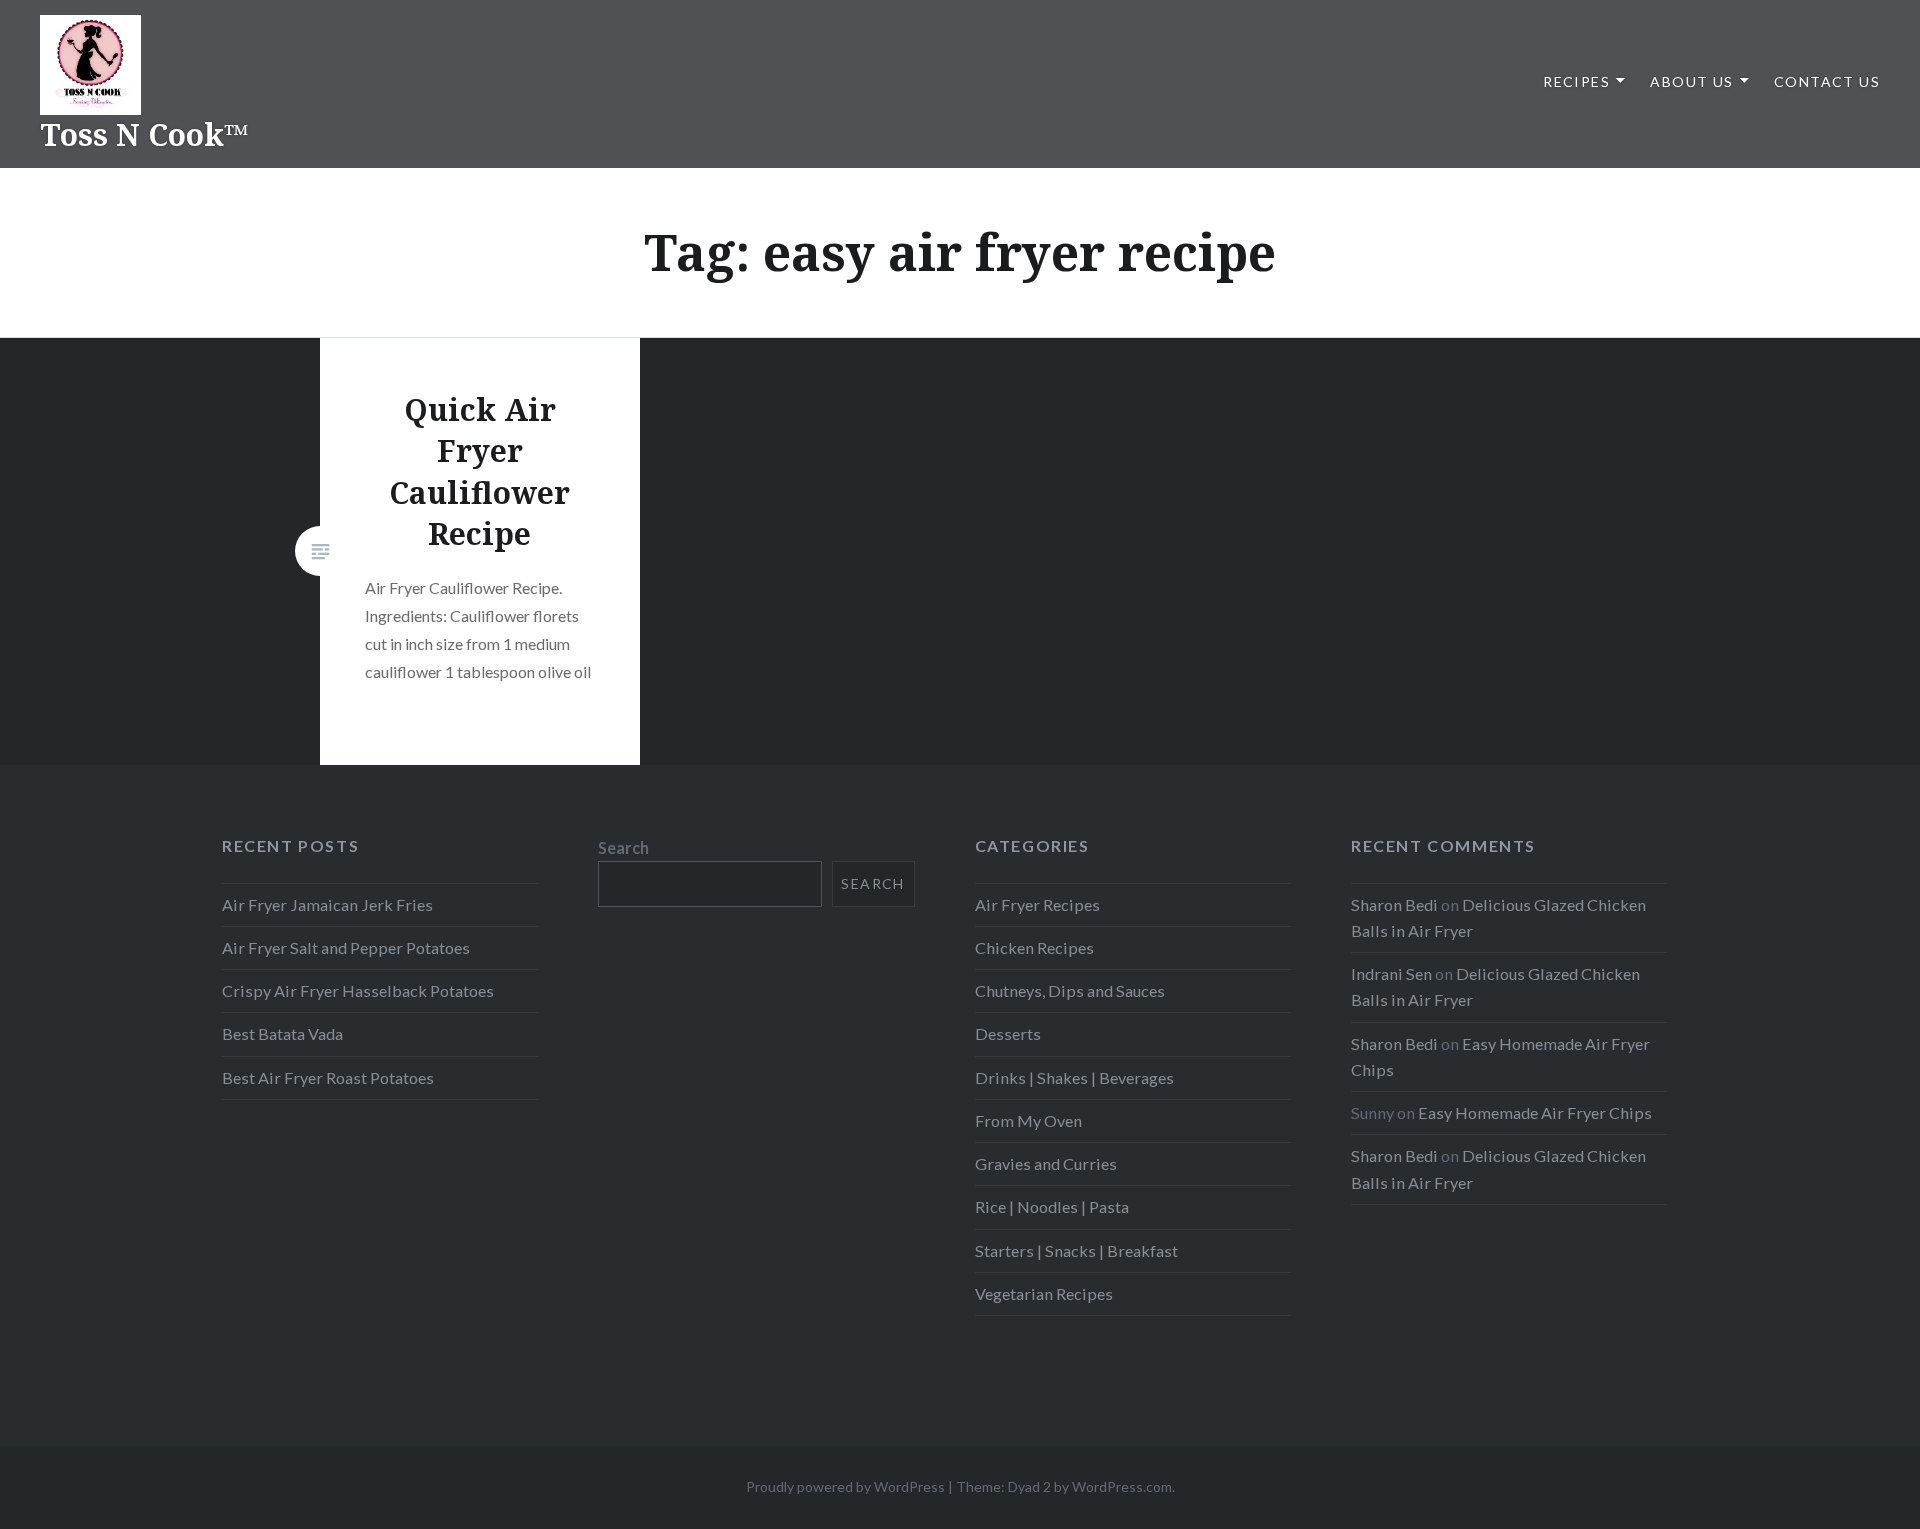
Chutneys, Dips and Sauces (1070, 990)
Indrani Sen (1391, 973)
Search (623, 847)
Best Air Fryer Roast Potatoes (328, 1077)
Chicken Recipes (1034, 947)
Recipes (1576, 81)
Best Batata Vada (282, 1033)
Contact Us (1827, 81)
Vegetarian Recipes (1044, 1293)
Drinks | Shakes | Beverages (1074, 1077)
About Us (1691, 81)
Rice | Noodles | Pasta (1052, 1206)
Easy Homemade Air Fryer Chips (1535, 1112)
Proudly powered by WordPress (845, 1486)
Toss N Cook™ (144, 134)
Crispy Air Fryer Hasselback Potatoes (358, 990)
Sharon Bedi (1394, 904)
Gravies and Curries (1046, 1163)
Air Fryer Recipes (1037, 904)
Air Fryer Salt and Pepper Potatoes (346, 947)
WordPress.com (1122, 1486)
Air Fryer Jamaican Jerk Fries (327, 904)
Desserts (1008, 1033)
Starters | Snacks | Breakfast (1076, 1250)
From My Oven (1028, 1120)
